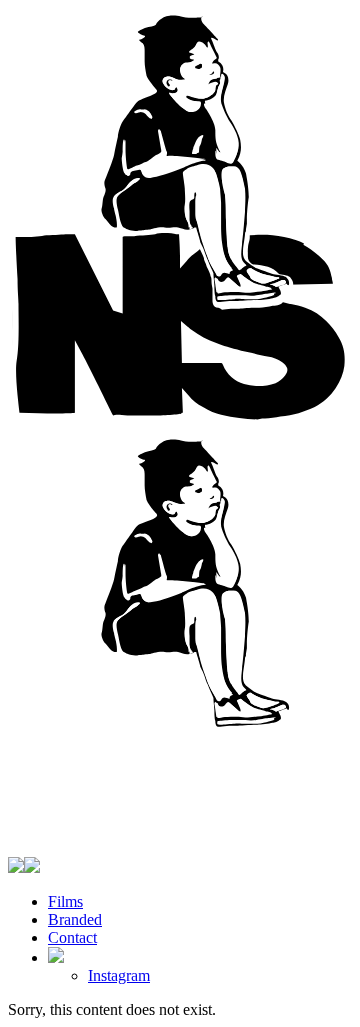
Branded (75, 919)
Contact (72, 937)
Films (65, 901)
